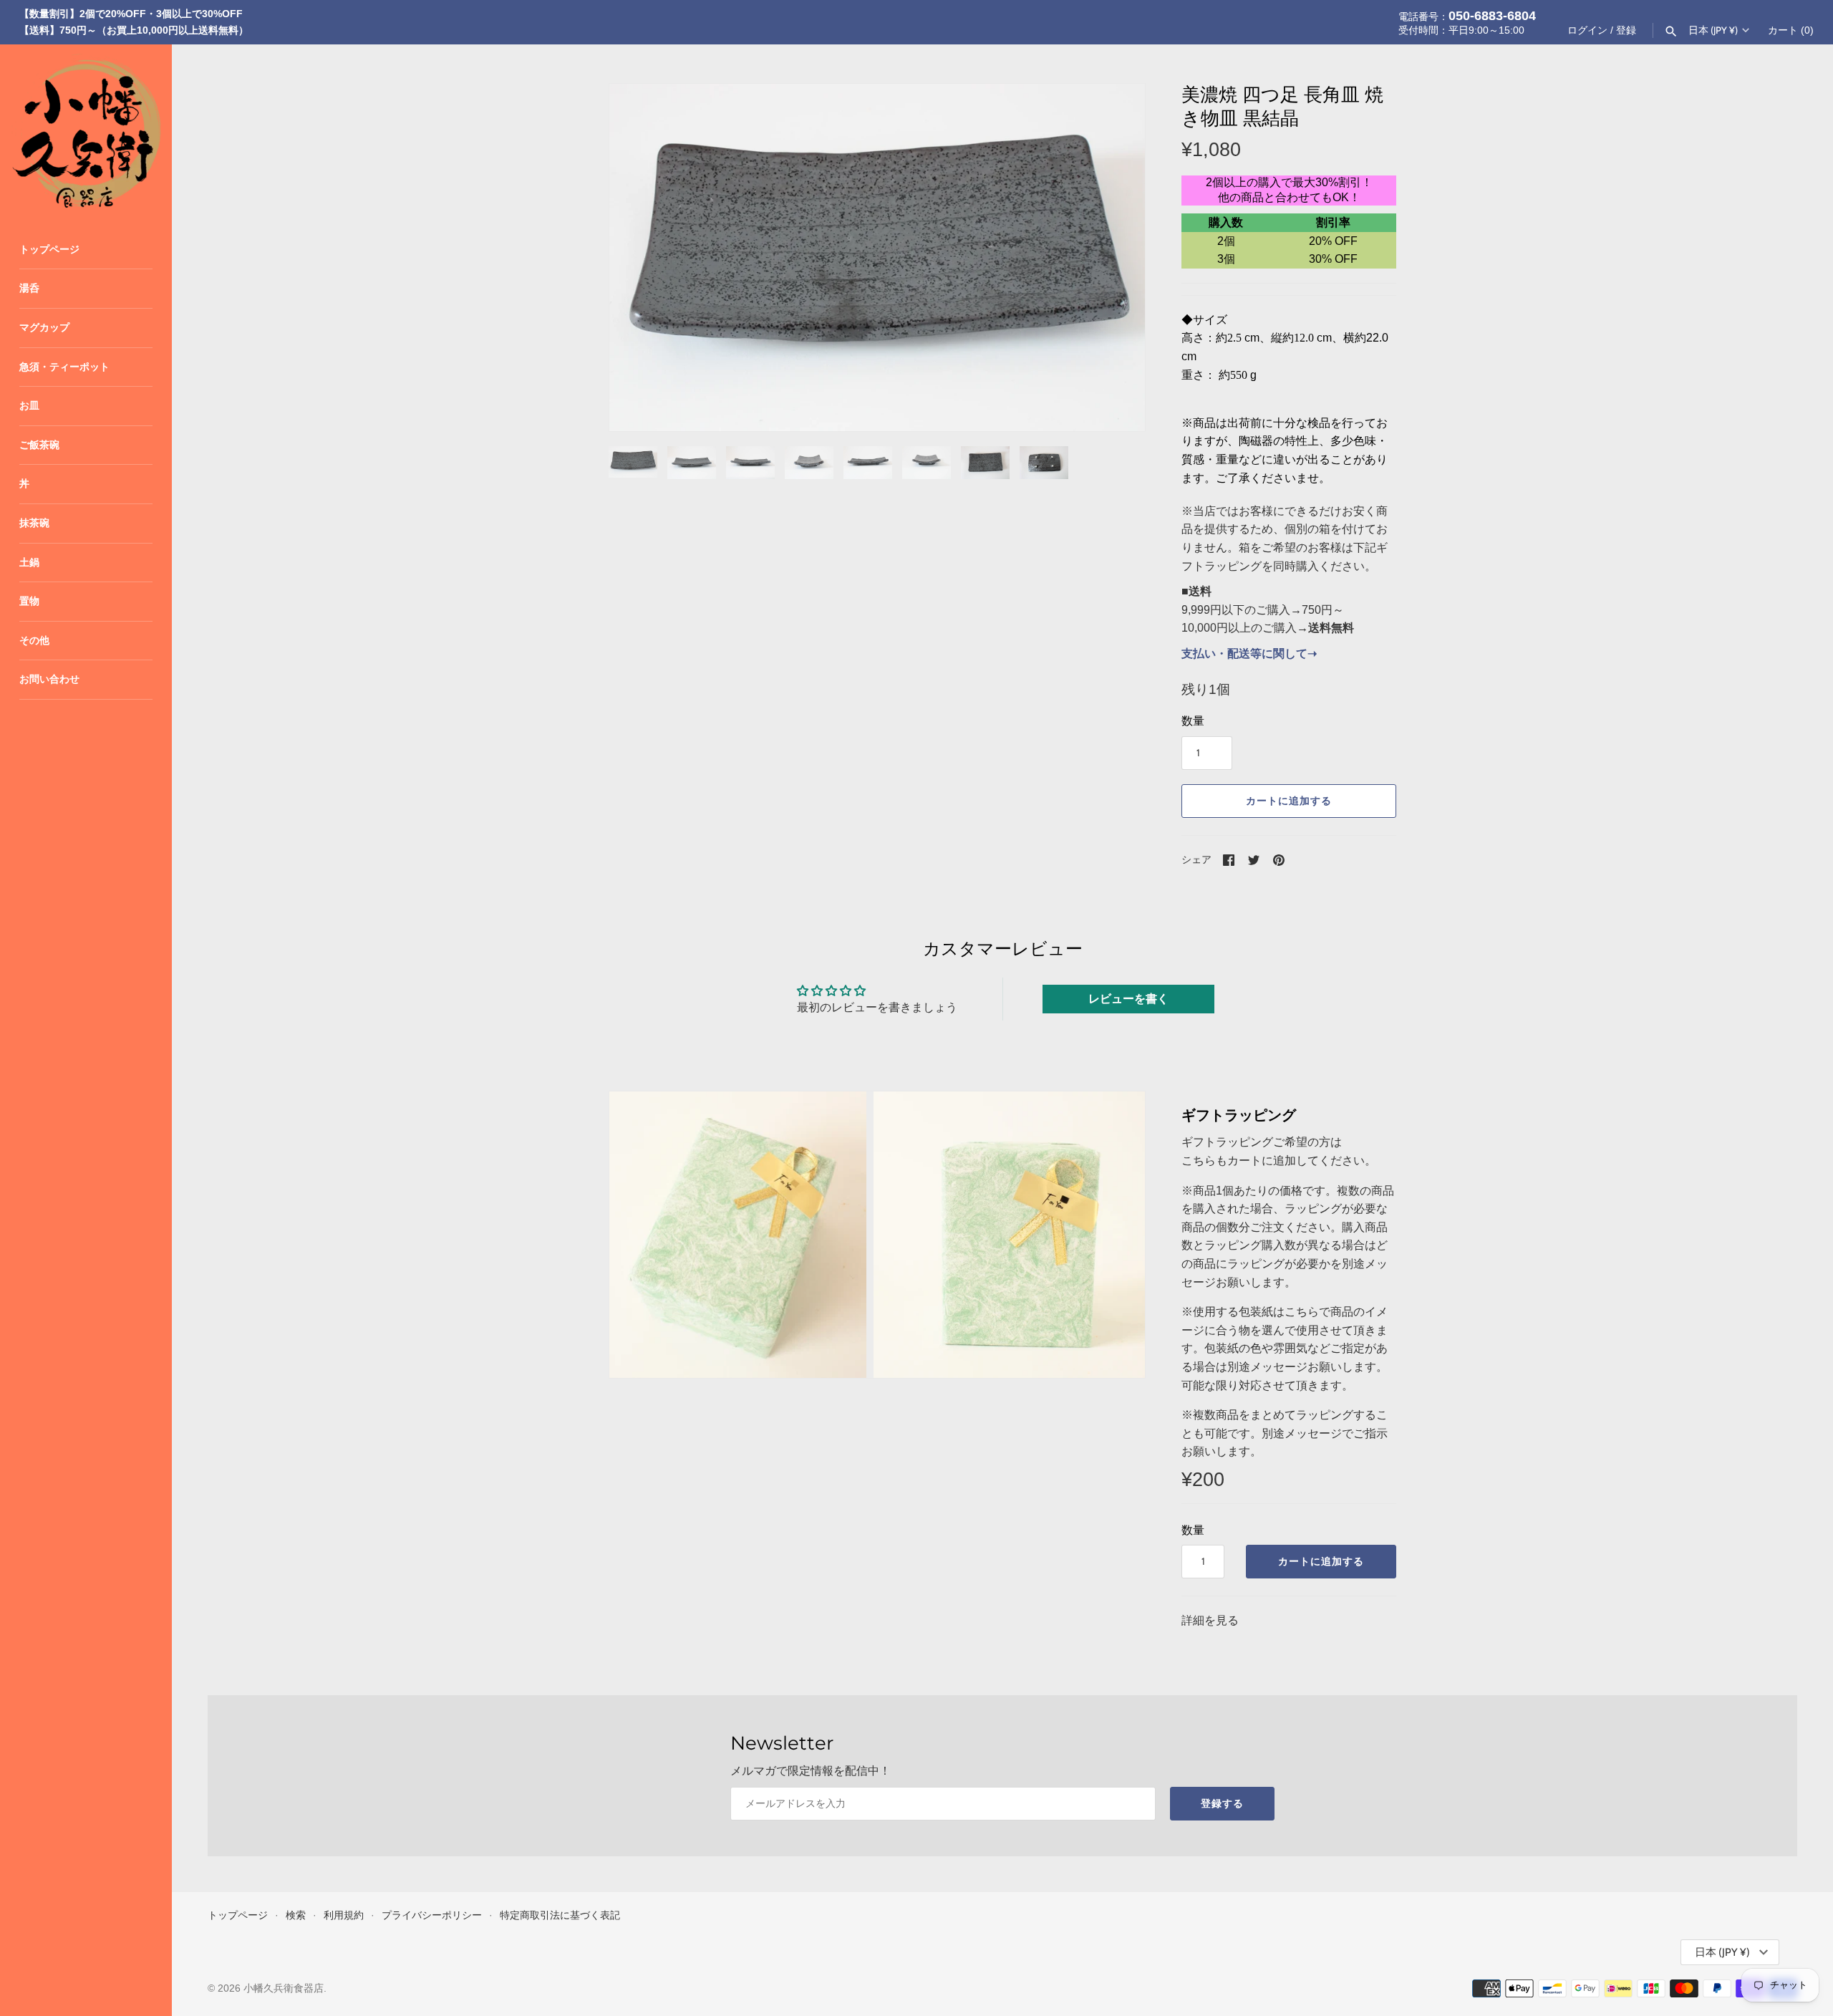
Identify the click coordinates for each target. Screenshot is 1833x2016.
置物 (29, 601)
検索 (296, 1915)
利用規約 (344, 1915)
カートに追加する (1289, 801)
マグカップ (44, 328)
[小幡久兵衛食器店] (86, 130)
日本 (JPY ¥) (1713, 30)
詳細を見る (1210, 1620)
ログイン (1587, 30)
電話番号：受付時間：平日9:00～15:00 (1467, 22)
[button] (1115, 258)
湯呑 (29, 288)
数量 (1193, 721)
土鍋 (29, 563)
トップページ (49, 250)
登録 (1626, 30)
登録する (1222, 1803)
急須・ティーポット (64, 367)
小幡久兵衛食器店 (284, 1988)
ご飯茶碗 (39, 445)
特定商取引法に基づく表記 (560, 1915)
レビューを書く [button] (1128, 999)
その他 (34, 641)
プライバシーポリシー (432, 1915)
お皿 (29, 406)
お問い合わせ (49, 679)
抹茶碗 (34, 523)
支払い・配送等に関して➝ (1249, 653)
